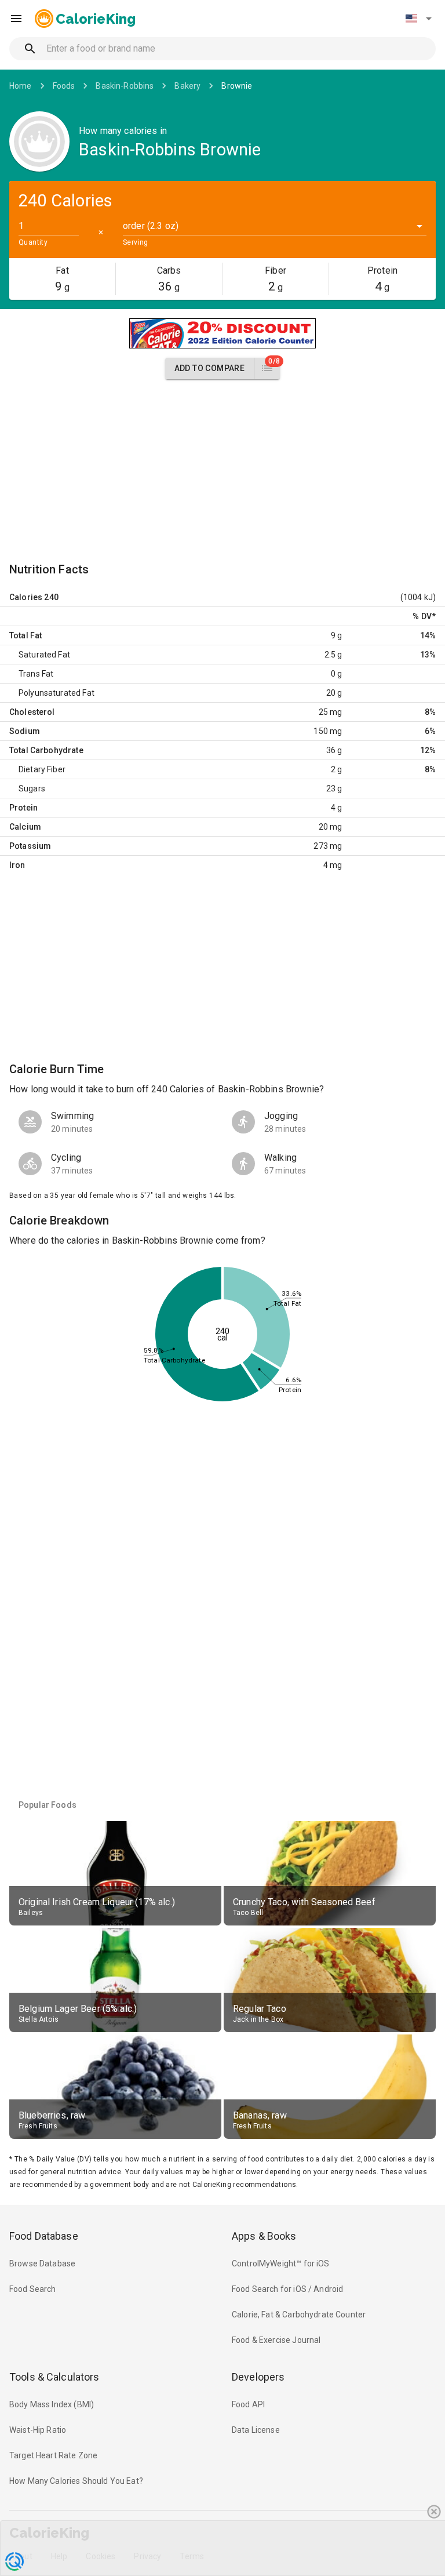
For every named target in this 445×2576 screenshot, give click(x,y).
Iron (17, 865)
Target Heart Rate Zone (53, 2455)
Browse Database (42, 2263)
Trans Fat (36, 674)
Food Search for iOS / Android (287, 2289)
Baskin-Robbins (125, 86)
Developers (258, 2377)
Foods (64, 86)
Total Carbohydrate (46, 750)
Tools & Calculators (54, 2377)
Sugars (32, 789)
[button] (418, 19)
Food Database (44, 2236)
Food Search (33, 2289)
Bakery (187, 86)
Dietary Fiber (42, 769)
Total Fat (25, 635)
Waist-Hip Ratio (38, 2430)
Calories (26, 597)
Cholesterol (32, 712)
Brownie (237, 86)
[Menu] (16, 19)
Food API (248, 2404)
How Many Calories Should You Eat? (76, 2481)
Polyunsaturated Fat (56, 693)
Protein (23, 808)
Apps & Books (264, 2236)
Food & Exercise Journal (276, 2340)
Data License (256, 2430)
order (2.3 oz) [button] (151, 226)
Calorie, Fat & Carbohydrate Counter (299, 2315)
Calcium (25, 827)
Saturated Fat (44, 655)
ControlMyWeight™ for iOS (281, 2263)
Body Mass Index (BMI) (52, 2404)
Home (21, 86)
